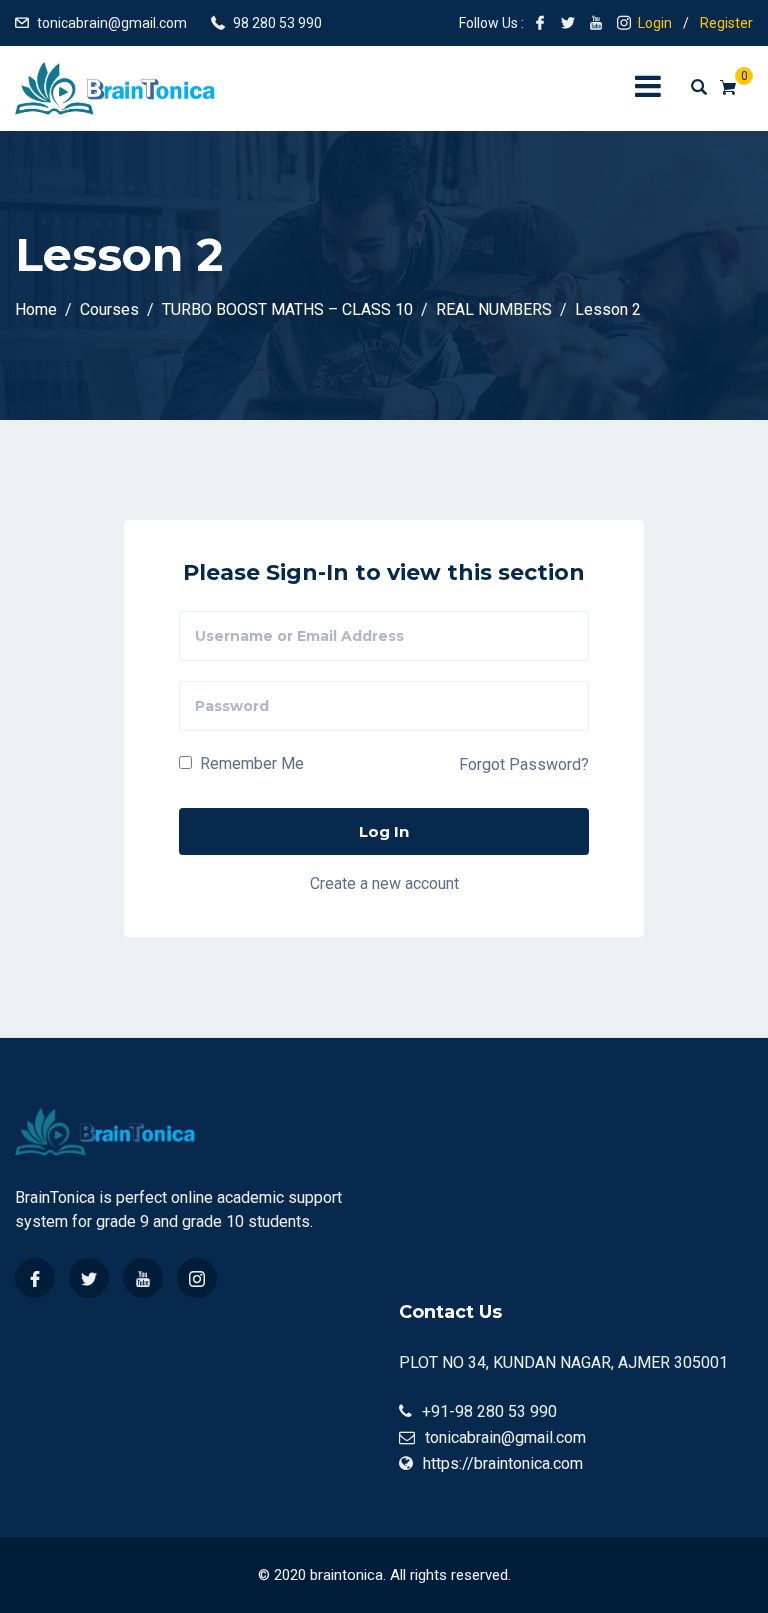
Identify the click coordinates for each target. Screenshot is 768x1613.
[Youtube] (143, 1278)
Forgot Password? (524, 764)
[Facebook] (35, 1278)
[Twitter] (89, 1278)
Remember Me (250, 763)
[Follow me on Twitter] (568, 23)
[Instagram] (197, 1278)
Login (655, 23)
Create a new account (384, 883)
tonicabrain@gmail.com (112, 23)
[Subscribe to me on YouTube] (596, 23)
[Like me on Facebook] (540, 23)
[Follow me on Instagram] (624, 23)
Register (726, 23)
